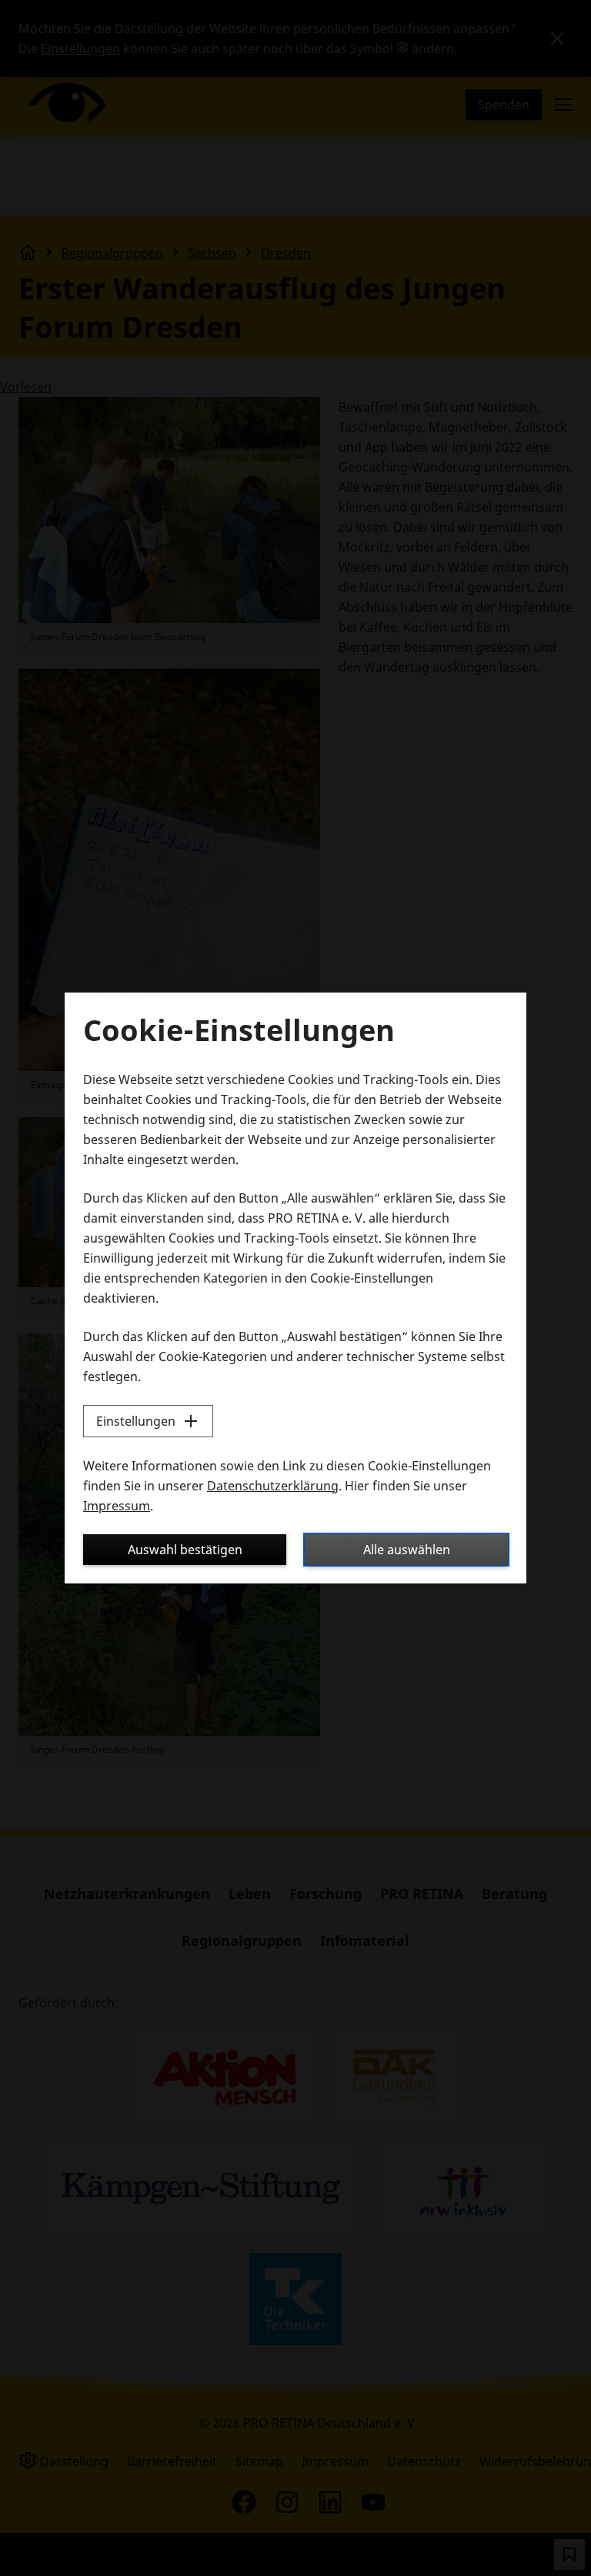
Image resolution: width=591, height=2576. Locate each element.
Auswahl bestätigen (185, 1550)
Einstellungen (136, 1421)
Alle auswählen (407, 1550)
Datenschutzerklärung (273, 1486)
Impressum (117, 1506)
